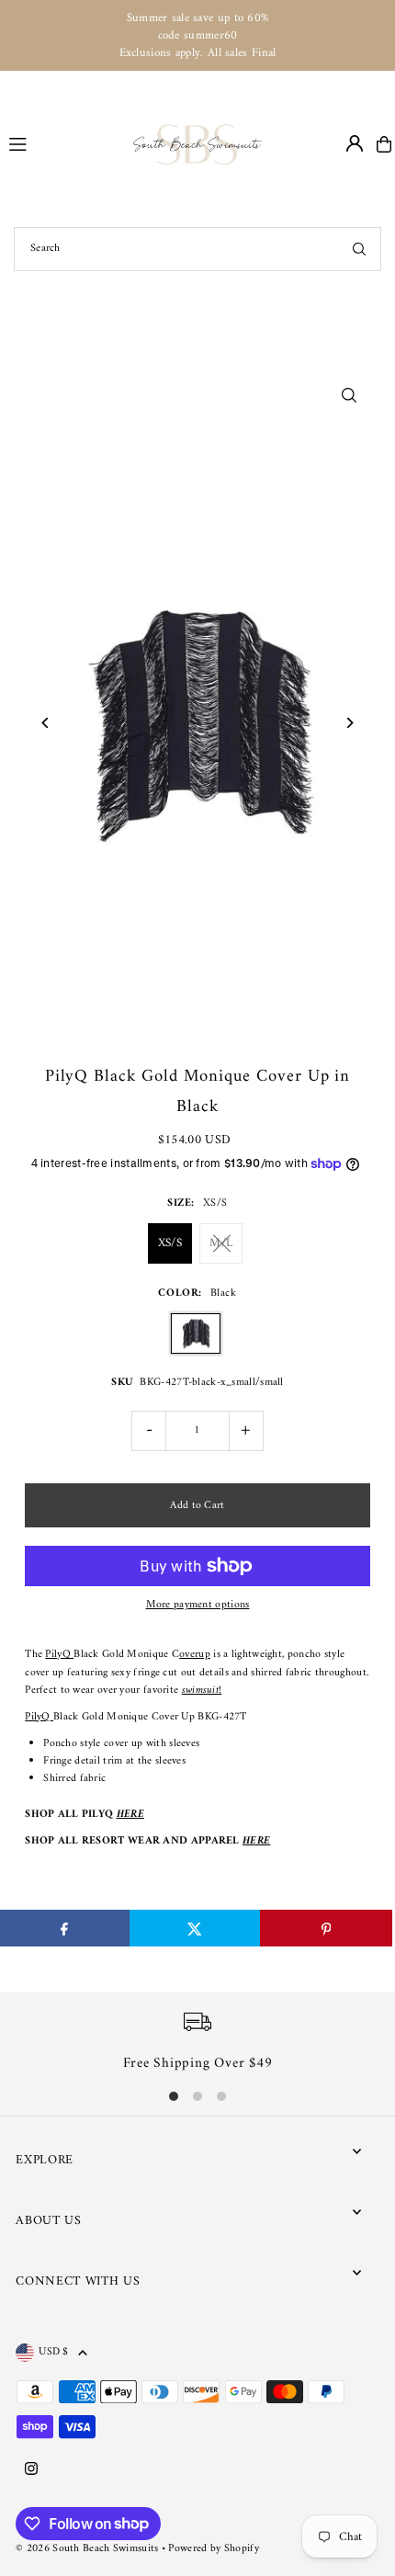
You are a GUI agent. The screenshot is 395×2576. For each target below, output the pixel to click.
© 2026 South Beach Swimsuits (87, 2549)
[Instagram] (31, 2470)
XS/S (170, 1243)
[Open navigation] (63, 143)
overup (195, 1655)
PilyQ (59, 1655)
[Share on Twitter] (195, 1928)
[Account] (355, 143)
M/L (221, 1243)
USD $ (54, 2353)
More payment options (198, 1605)
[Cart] (384, 144)
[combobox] (197, 249)
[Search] (359, 249)
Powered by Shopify (213, 2549)
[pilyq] (52, 1717)
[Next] (350, 723)
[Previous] (45, 723)
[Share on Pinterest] (326, 1928)
